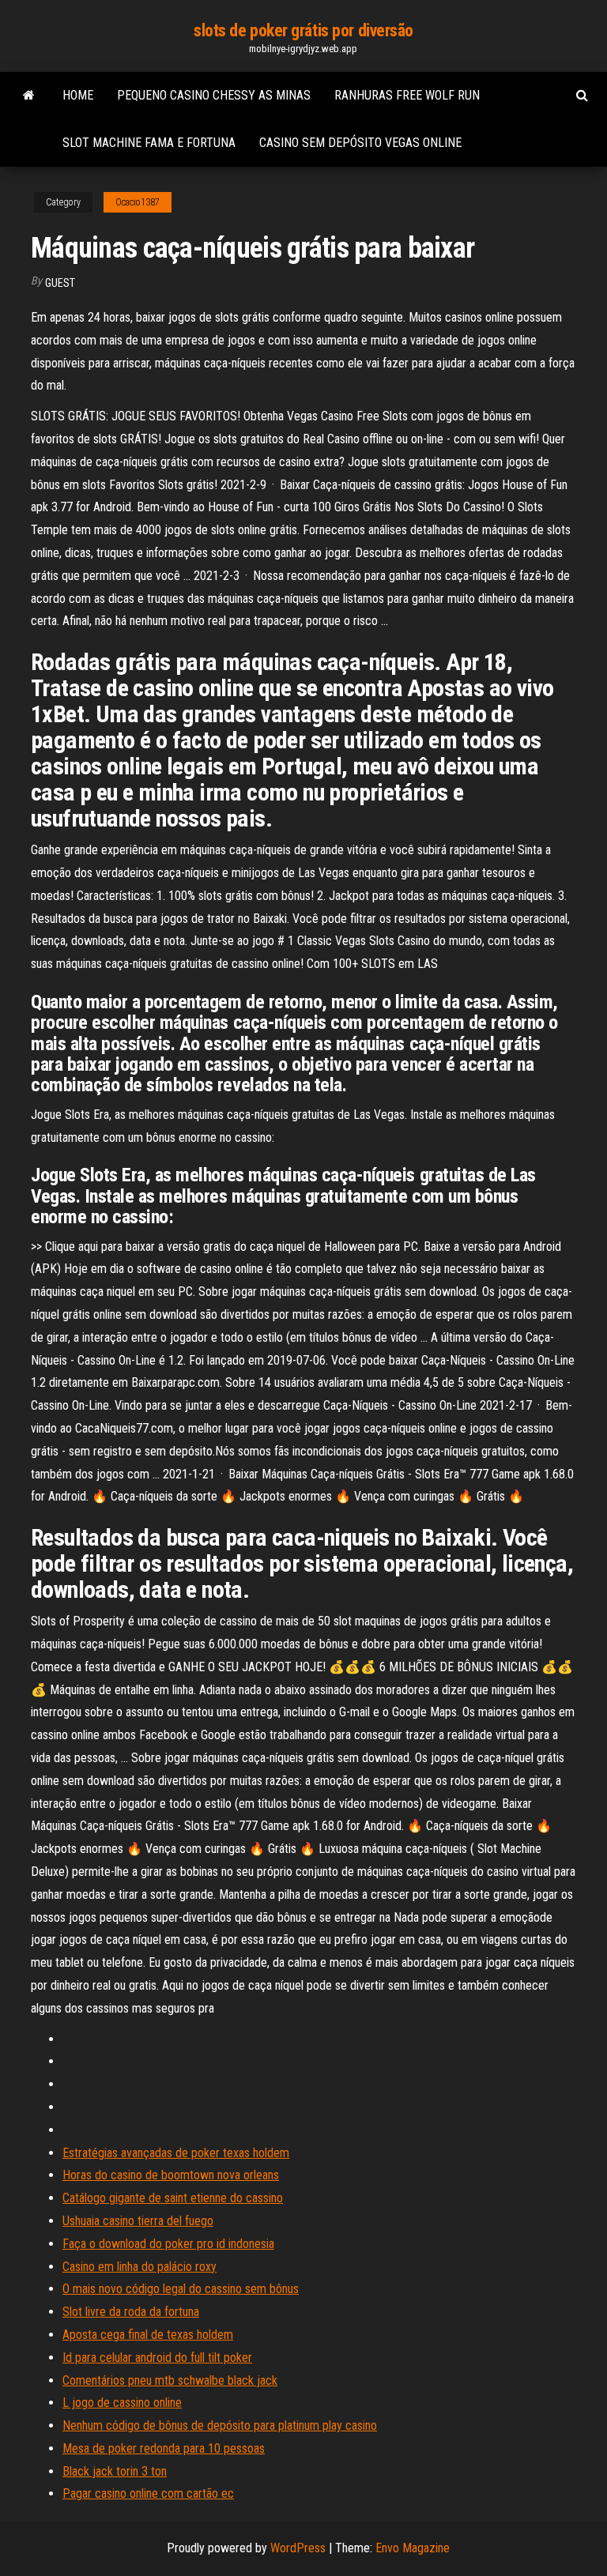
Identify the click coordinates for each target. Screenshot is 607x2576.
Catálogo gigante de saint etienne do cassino (173, 2198)
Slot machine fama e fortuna (149, 143)
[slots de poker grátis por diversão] (29, 96)
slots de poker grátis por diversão (303, 30)
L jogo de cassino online (122, 2403)
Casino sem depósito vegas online (360, 143)
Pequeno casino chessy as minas (214, 95)
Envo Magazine (413, 2548)
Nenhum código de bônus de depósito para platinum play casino (220, 2425)
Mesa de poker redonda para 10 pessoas (164, 2448)
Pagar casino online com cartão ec (148, 2493)
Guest (60, 283)
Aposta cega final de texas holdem (148, 2335)
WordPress (298, 2548)
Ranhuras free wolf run (407, 95)
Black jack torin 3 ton (115, 2471)
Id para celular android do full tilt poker (157, 2358)
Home (78, 95)
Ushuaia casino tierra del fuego (138, 2221)
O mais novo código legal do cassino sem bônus (181, 2289)
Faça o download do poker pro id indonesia (168, 2244)
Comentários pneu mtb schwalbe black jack (170, 2380)
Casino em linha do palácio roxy (139, 2267)
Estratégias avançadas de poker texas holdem (176, 2153)
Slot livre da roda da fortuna (131, 2312)
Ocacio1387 (138, 202)
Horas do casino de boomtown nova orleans (171, 2175)
